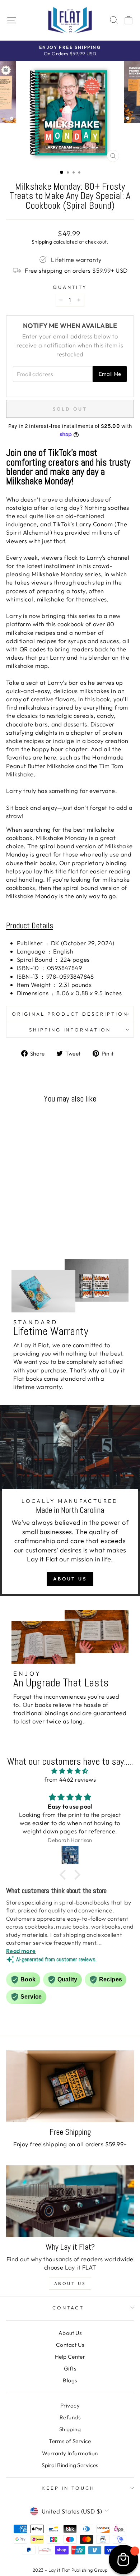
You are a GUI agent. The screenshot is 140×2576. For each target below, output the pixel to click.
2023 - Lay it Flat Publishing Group (70, 2570)
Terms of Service (70, 2441)
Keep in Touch (68, 2488)
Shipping (42, 242)
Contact (68, 2308)
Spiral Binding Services (70, 2465)
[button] (65, 1875)
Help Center (70, 2357)
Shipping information (70, 1030)
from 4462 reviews (70, 1779)
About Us (70, 1579)
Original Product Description (70, 1014)
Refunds (70, 2417)
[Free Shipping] (70, 2086)
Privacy (70, 2406)
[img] (70, 1771)
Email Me (110, 374)
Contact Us (70, 2345)
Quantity (70, 287)
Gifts (70, 2369)
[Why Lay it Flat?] (70, 2201)
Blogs (70, 2380)
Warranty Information (70, 2453)
